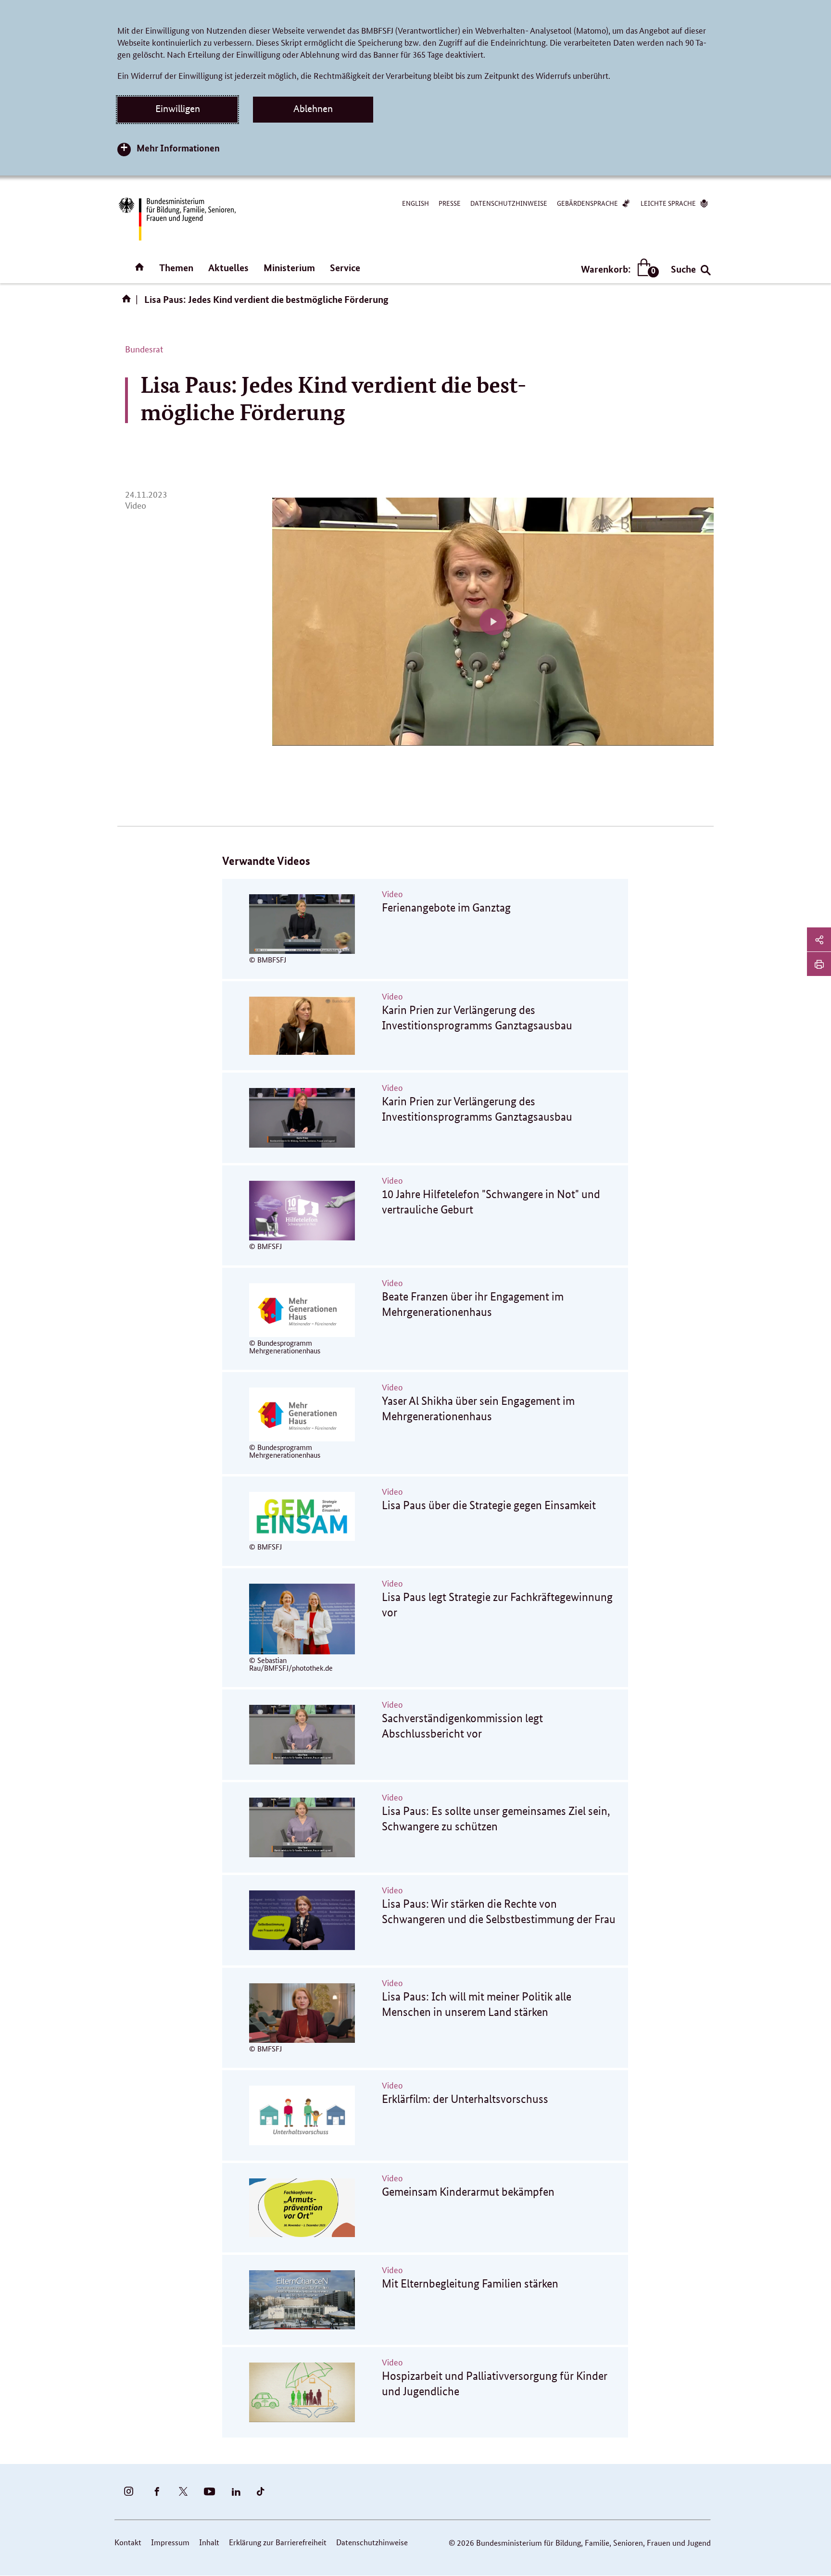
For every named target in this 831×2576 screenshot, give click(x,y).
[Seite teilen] (819, 939)
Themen (176, 268)
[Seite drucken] (819, 964)
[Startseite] (128, 302)
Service (345, 268)
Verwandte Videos (266, 861)
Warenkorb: (618, 269)
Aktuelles (228, 268)
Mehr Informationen (178, 148)
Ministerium (289, 268)
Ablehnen (313, 109)
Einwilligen (178, 109)
